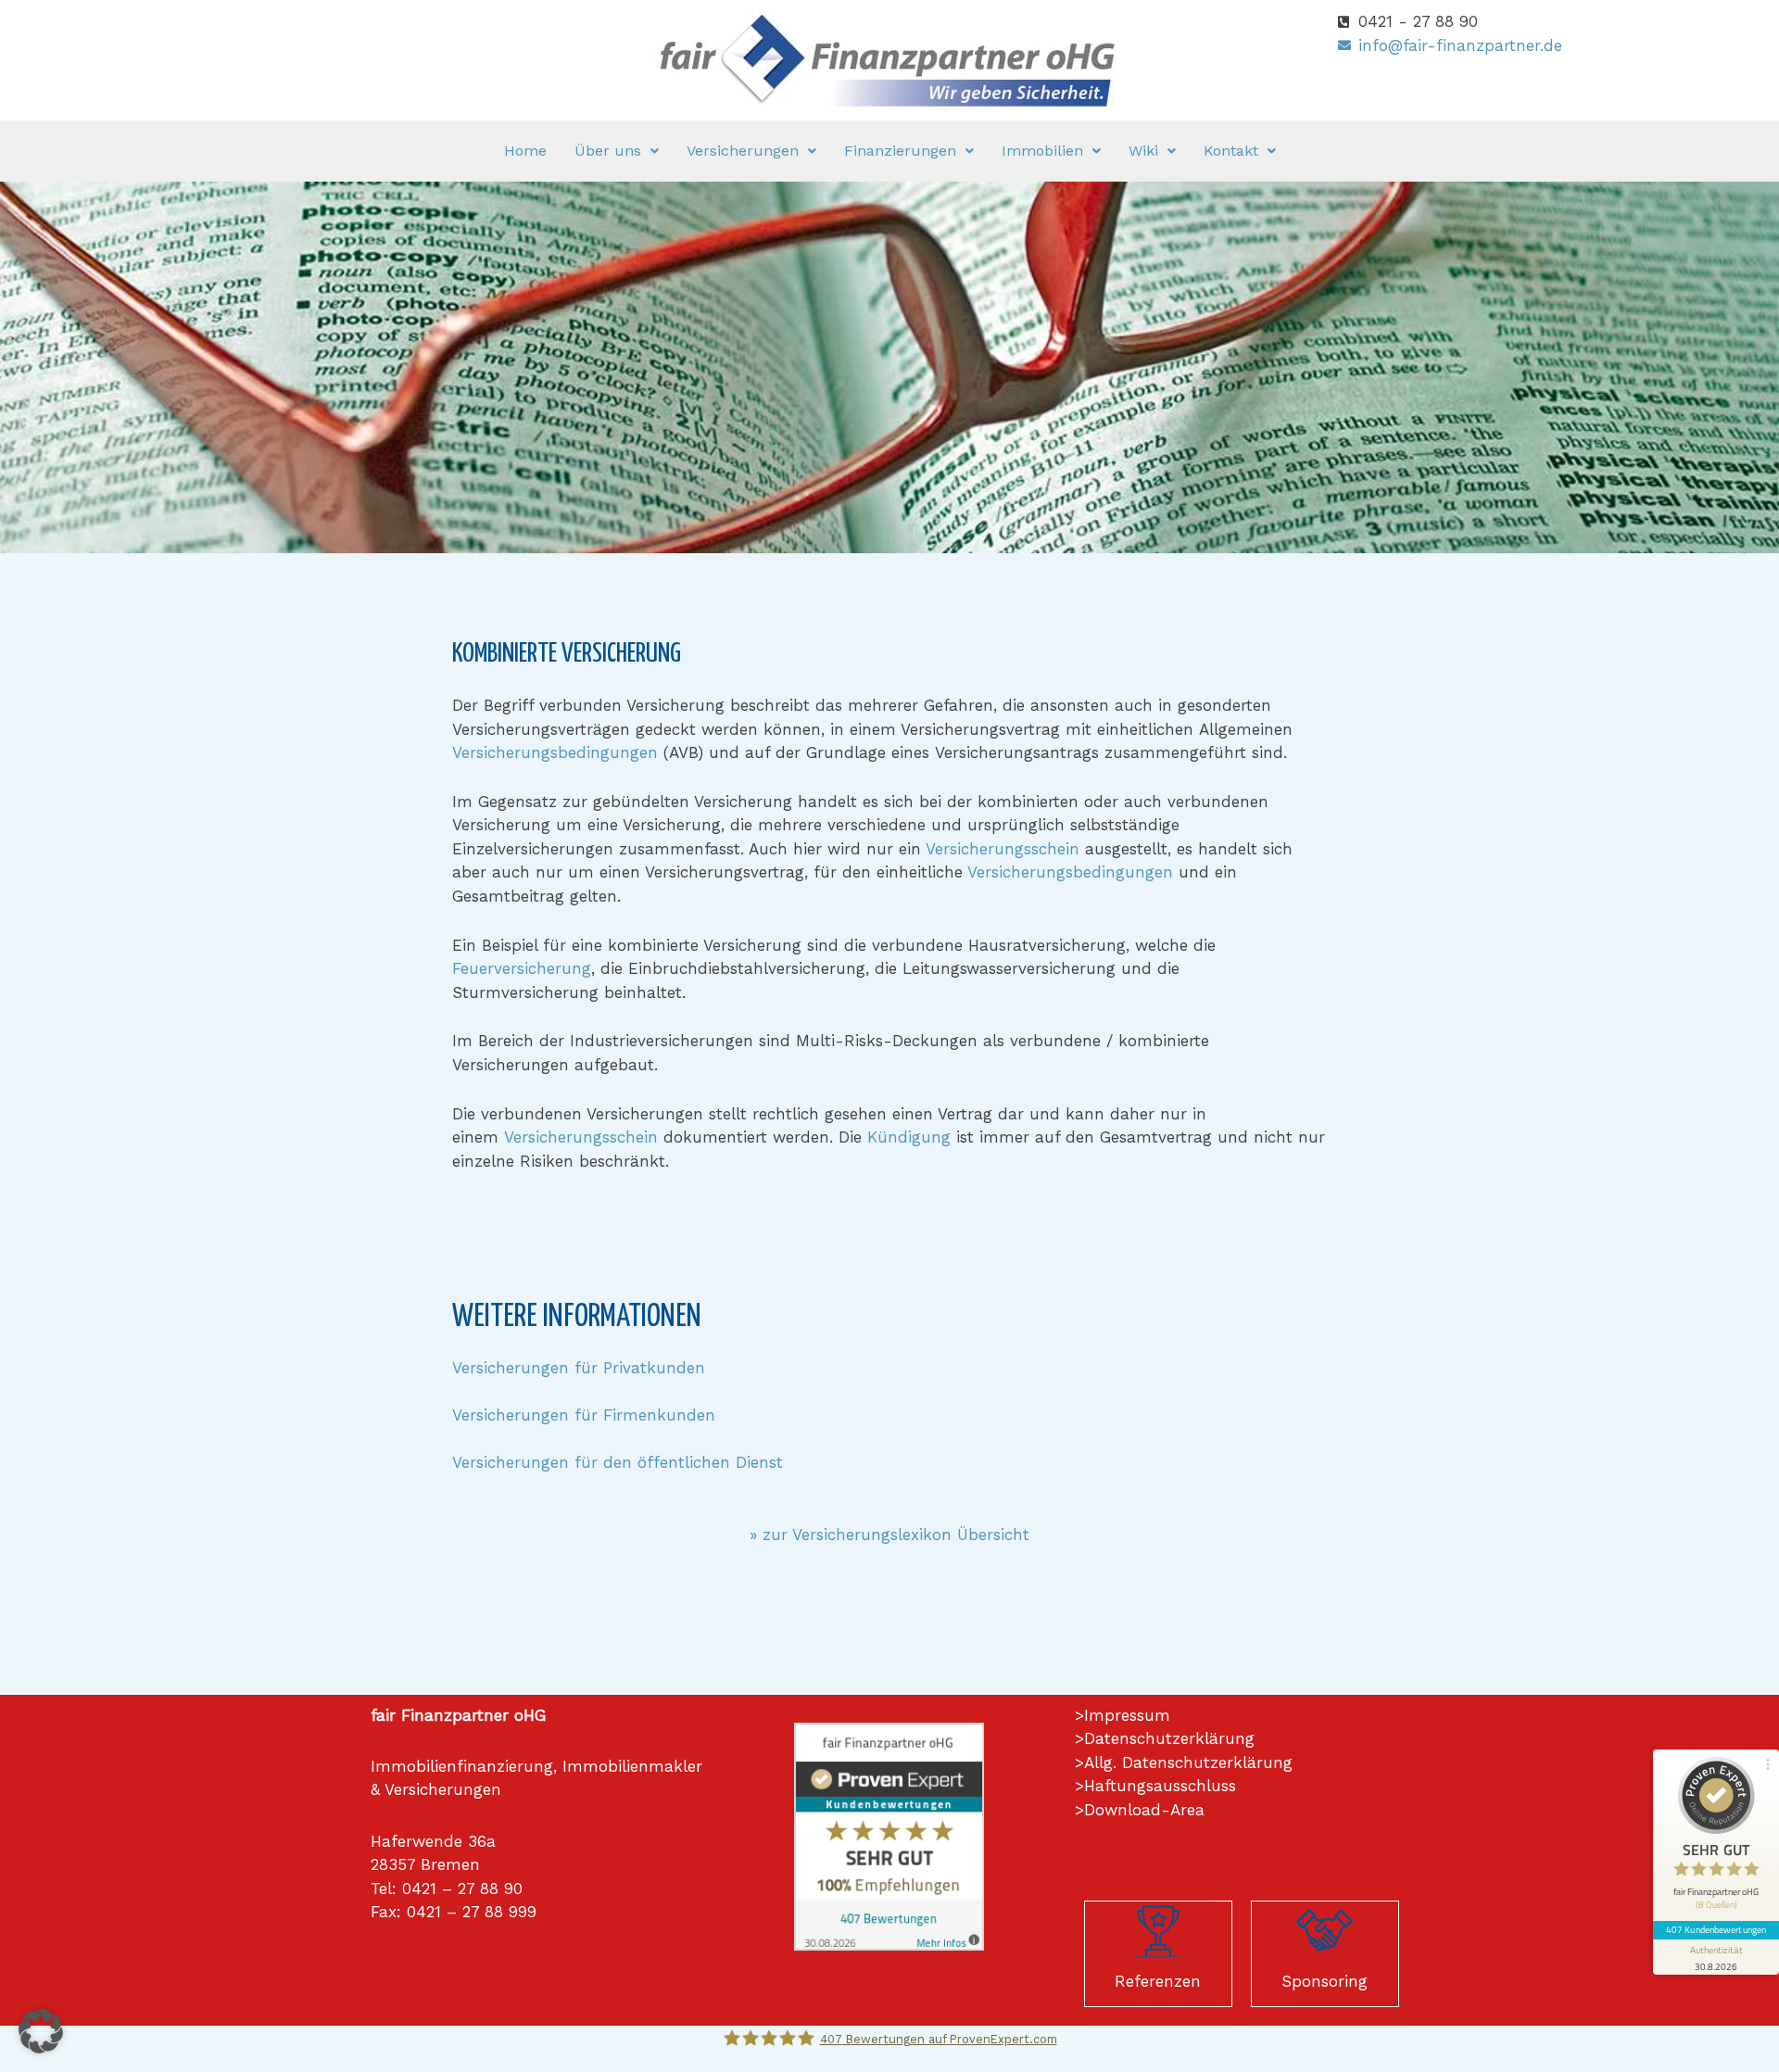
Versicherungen (743, 151)
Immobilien (1042, 151)
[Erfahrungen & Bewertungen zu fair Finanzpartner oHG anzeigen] (889, 1835)
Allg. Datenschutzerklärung (1188, 1762)
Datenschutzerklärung (1169, 1738)
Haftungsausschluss (1160, 1786)
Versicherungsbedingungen (555, 752)
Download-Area (1144, 1810)
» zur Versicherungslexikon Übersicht (889, 1535)
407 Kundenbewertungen (1716, 1929)
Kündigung (909, 1137)
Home (525, 151)
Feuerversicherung (522, 968)
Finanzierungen (900, 151)
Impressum (1127, 1715)
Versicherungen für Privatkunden (579, 1368)
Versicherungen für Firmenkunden (584, 1415)
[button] (617, 151)
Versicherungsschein (1003, 849)
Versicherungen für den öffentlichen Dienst (618, 1462)
